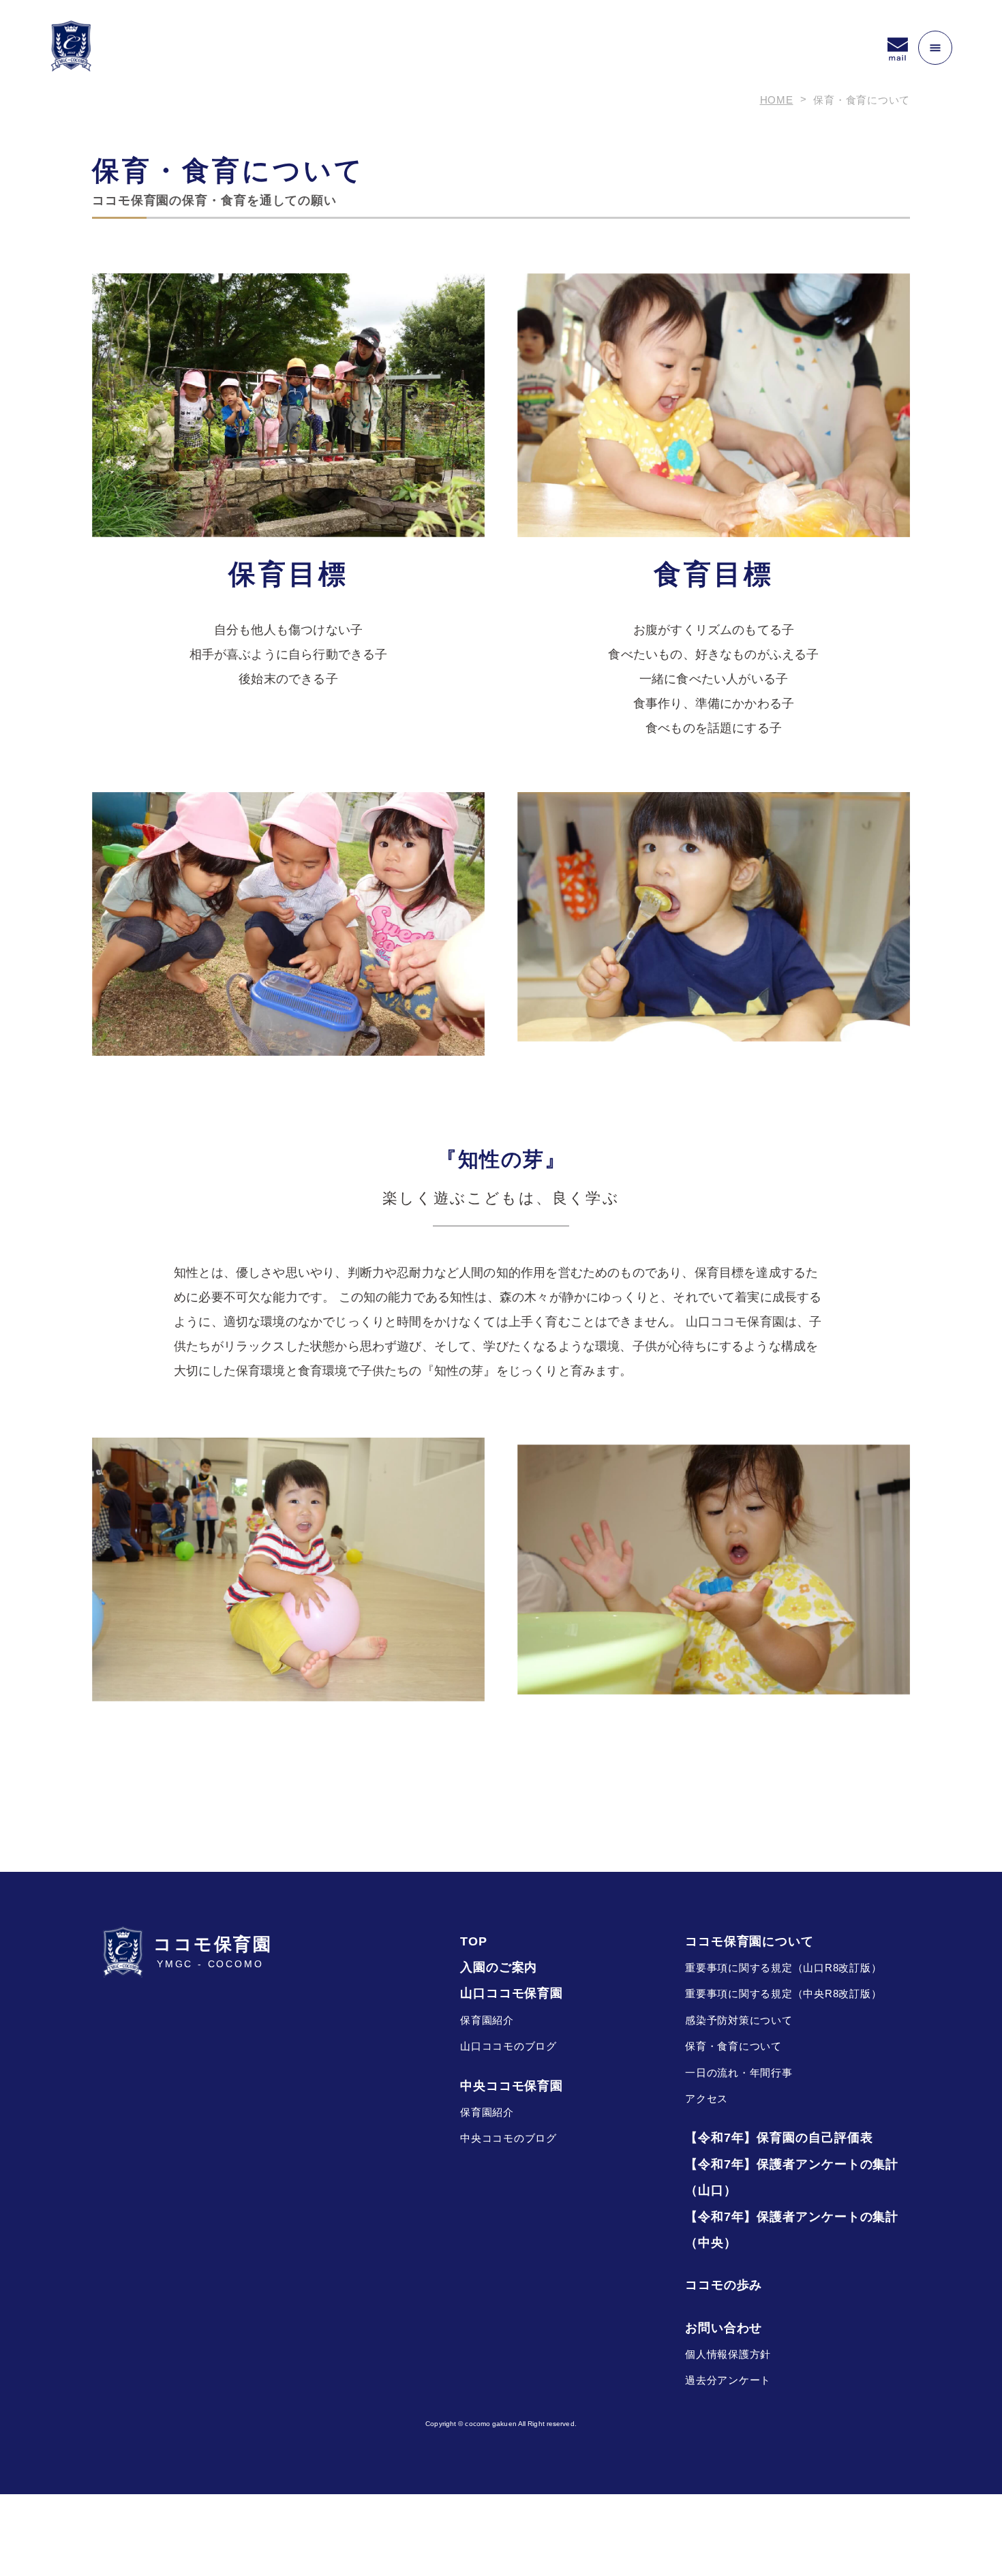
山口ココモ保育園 (512, 1993)
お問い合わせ (724, 2328)
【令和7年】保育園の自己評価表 (779, 2138)
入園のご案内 (499, 1967)
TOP (474, 1941)
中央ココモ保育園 (512, 2086)
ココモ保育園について (749, 1941)
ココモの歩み (724, 2285)
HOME (777, 100)
